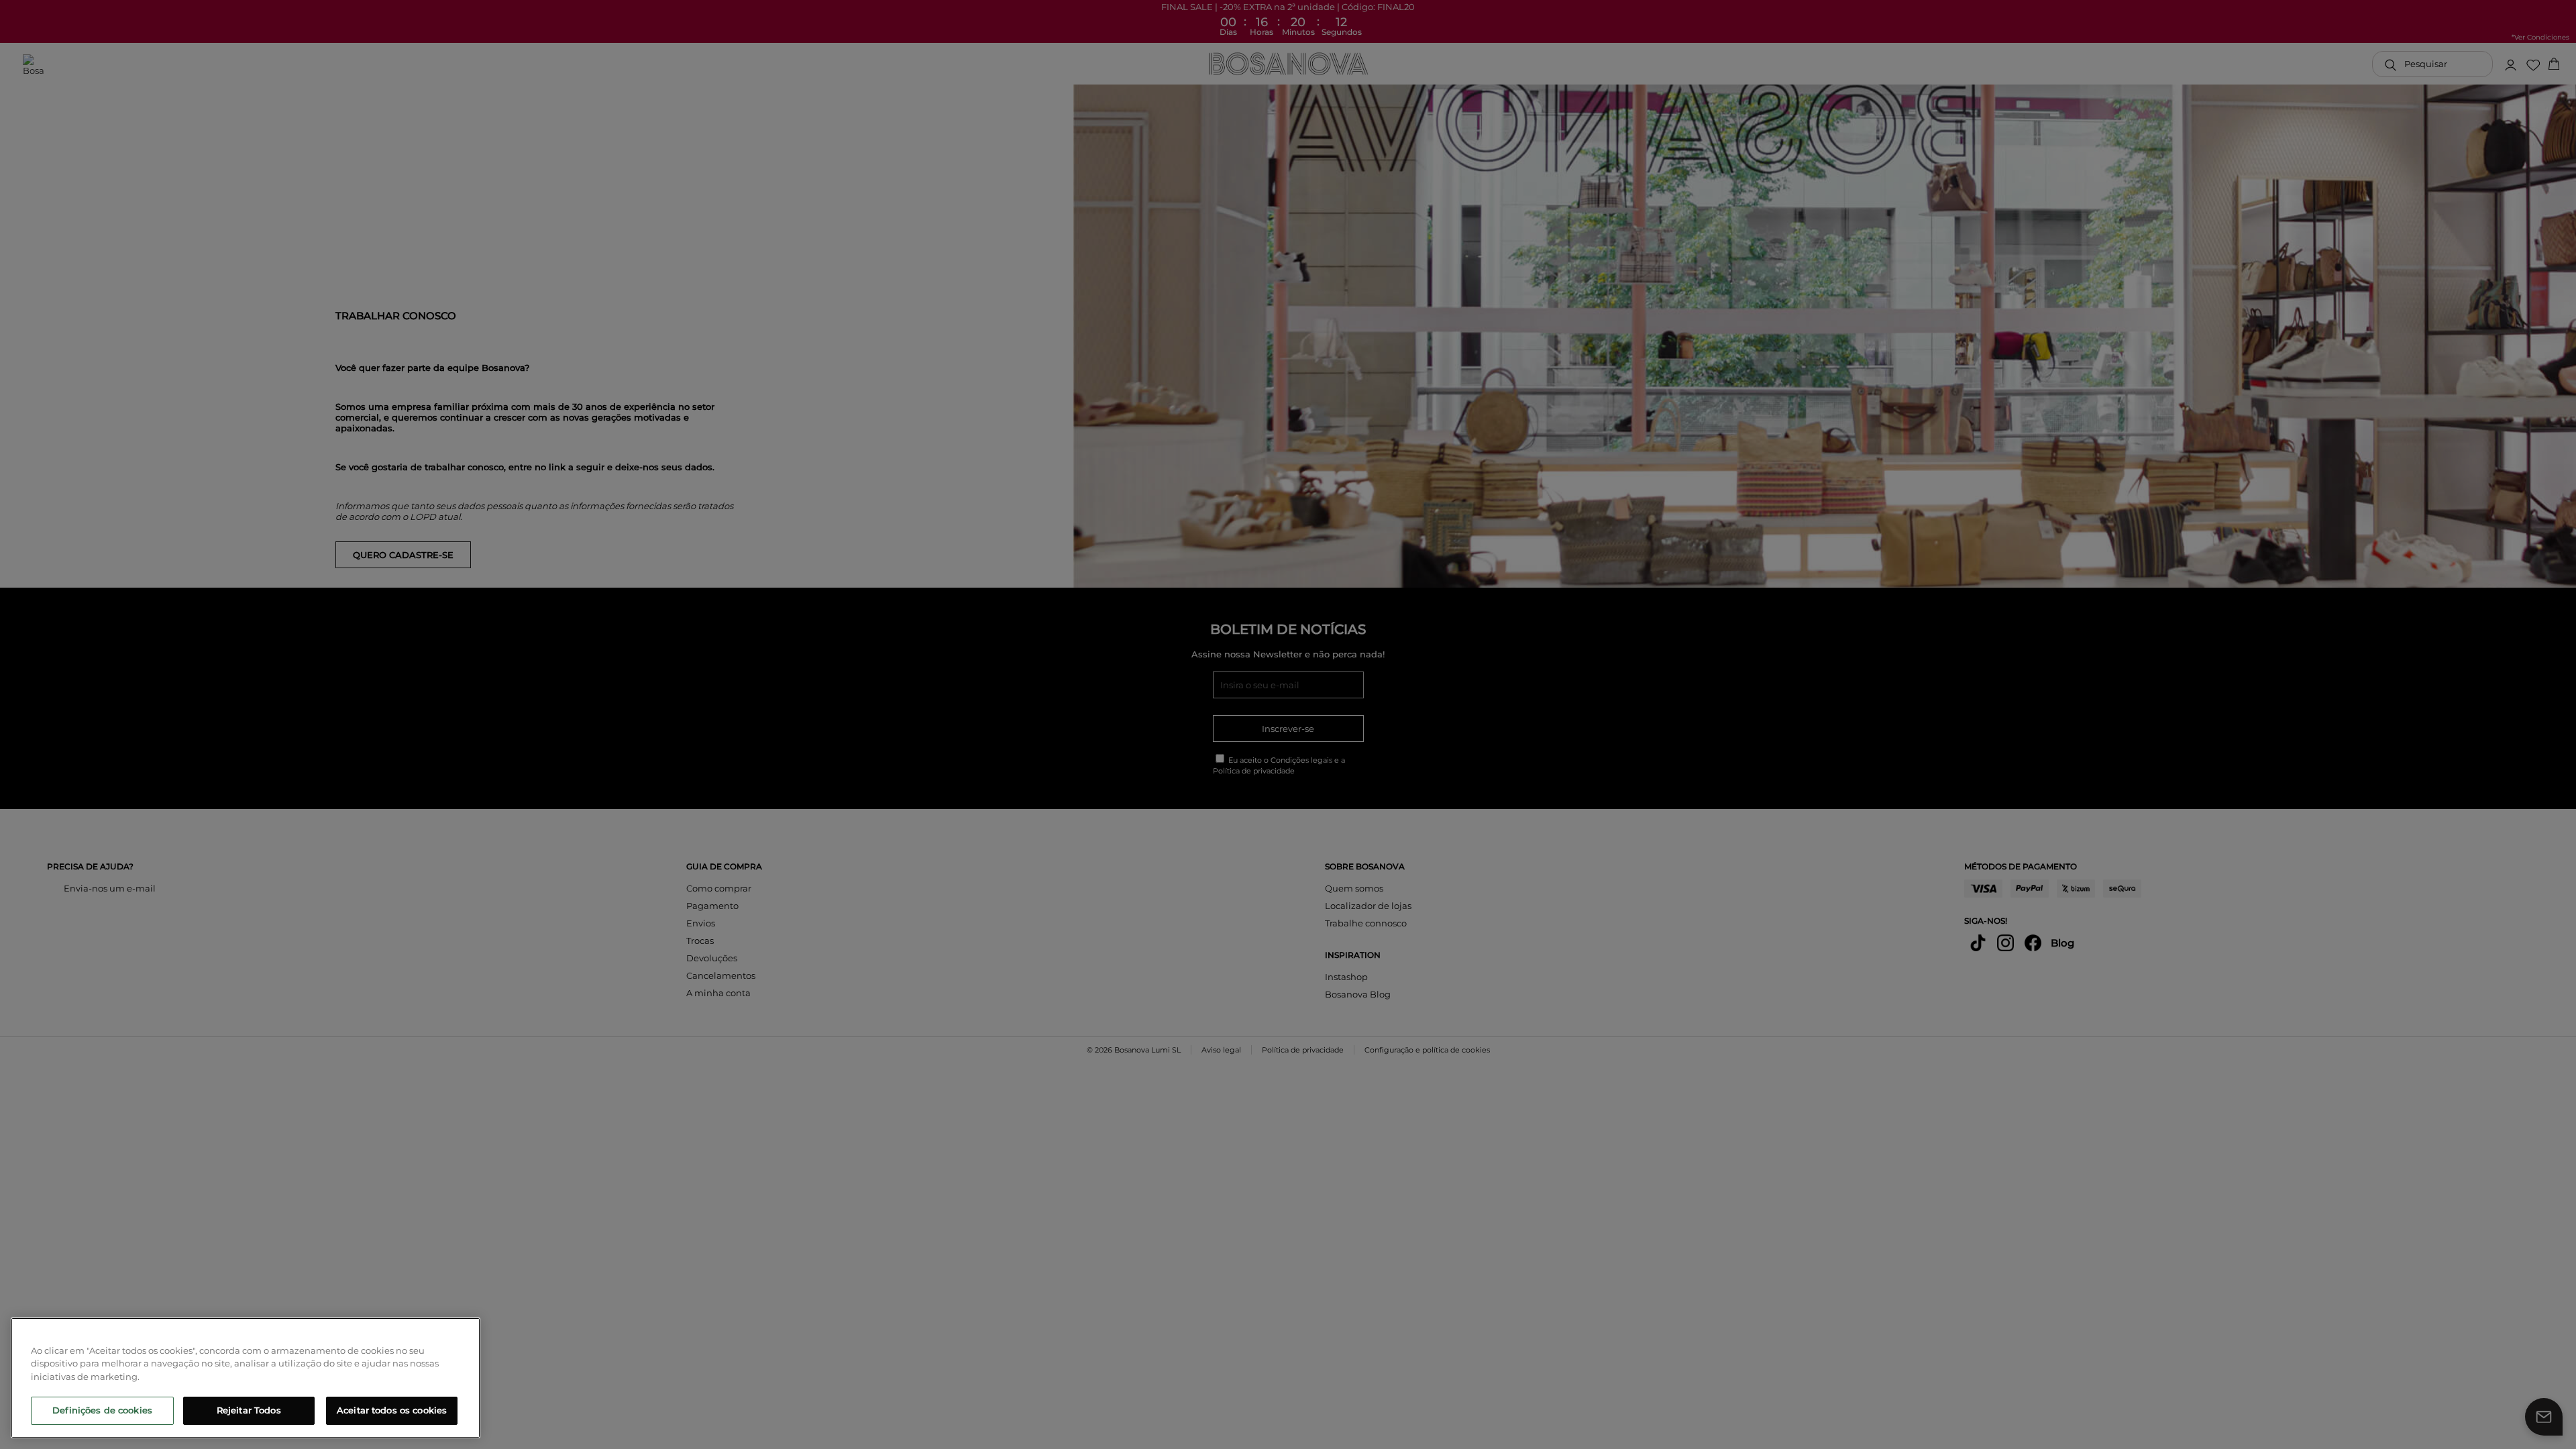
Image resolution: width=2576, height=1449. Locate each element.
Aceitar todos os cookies (392, 1410)
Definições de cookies (102, 1410)
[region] (246, 1378)
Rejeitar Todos (249, 1410)
